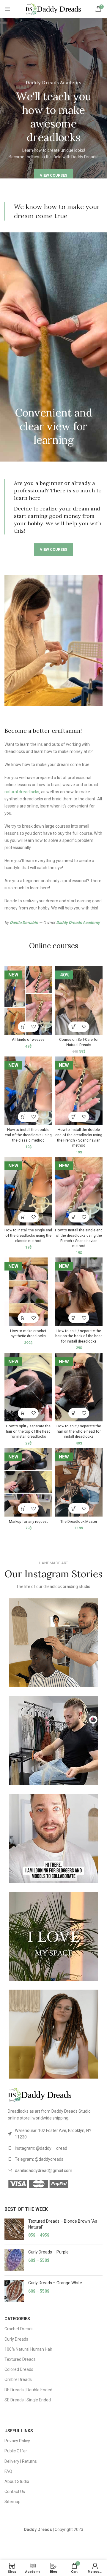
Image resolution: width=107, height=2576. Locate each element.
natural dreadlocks (22, 792)
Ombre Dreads (18, 2379)
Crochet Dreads (19, 2329)
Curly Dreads (16, 2339)
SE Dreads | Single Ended (28, 2400)
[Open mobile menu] (7, 9)
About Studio (17, 2481)
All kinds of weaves (28, 1039)
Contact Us (15, 2492)
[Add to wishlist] (33, 1027)
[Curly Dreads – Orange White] (14, 2291)
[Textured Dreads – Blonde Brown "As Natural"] (14, 2229)
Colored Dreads (19, 2369)
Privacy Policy (17, 2441)
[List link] (55, 2134)
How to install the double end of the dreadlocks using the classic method (28, 1135)
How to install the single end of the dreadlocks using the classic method (28, 1235)
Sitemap (12, 2502)
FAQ (8, 2471)
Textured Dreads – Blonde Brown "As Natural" (63, 2224)
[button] (23, 1027)
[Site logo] (53, 9)
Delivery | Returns (21, 2461)
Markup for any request (28, 1521)
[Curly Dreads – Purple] (14, 2260)
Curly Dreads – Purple (48, 2252)
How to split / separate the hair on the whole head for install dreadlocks (79, 1431)
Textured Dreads (20, 2359)
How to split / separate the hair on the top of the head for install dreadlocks (28, 1431)
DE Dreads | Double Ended (28, 2390)
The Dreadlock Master (79, 1521)
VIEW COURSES (53, 175)
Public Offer (16, 2451)
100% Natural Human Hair (28, 2349)
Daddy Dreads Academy (78, 922)
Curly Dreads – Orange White (55, 2283)
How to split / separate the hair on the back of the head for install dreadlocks (79, 1336)
